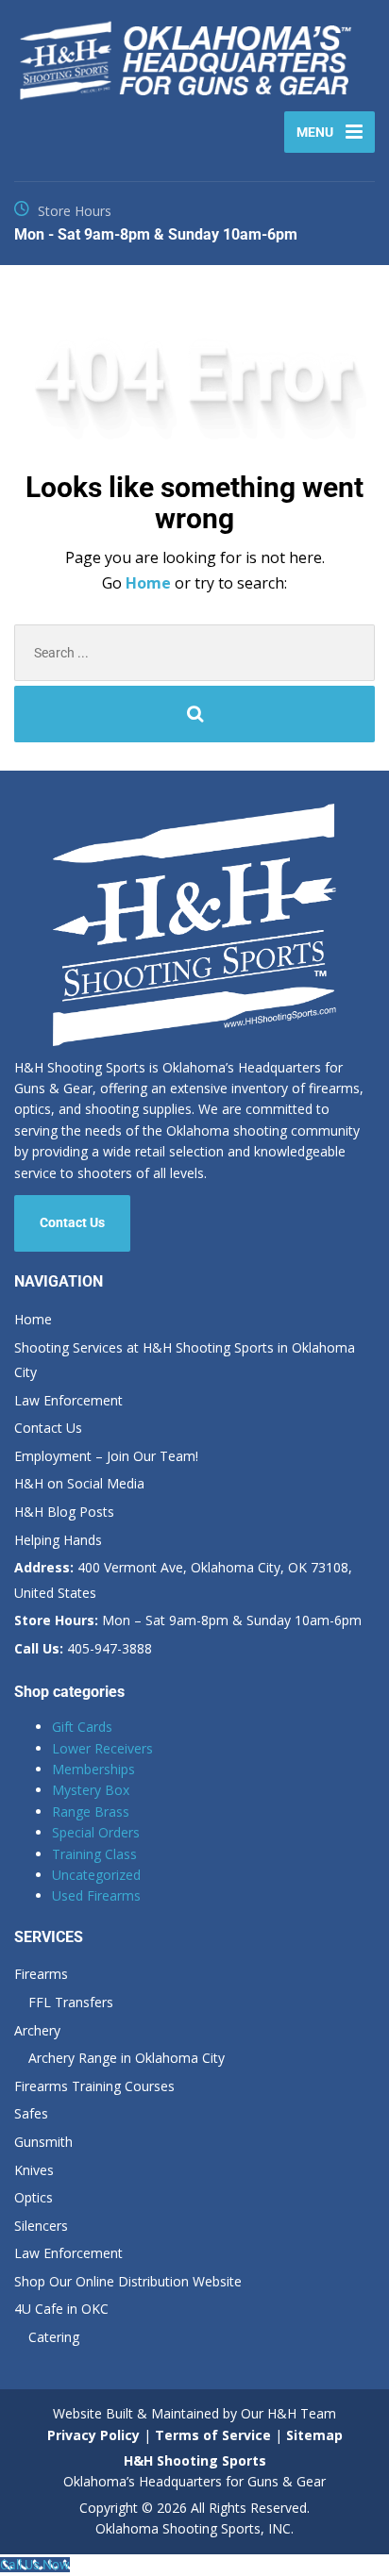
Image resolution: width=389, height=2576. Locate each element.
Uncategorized (96, 1875)
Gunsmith (43, 2142)
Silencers (41, 2226)
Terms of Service (211, 2435)
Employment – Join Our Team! (106, 1456)
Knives (34, 2170)
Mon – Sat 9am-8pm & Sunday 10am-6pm (188, 1620)
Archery (37, 2030)
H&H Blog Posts (64, 1512)
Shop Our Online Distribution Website (128, 2281)
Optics (34, 2197)
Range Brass (91, 1812)
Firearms (41, 1974)
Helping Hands (58, 1540)
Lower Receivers (102, 1748)
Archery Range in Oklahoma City (127, 2058)
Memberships (93, 1769)
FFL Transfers (71, 2002)
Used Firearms (96, 1895)
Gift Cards (82, 1727)
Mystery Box (91, 1790)
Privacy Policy (93, 2435)
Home (150, 583)
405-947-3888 (83, 1648)
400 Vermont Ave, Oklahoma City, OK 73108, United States (183, 1580)
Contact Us (72, 1222)
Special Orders (96, 1832)
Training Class (94, 1854)
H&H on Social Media (79, 1483)
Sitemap (314, 2435)
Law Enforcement (68, 1400)
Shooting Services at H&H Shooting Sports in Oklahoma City (185, 1360)
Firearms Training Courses (94, 2086)
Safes (31, 2113)
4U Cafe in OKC (61, 2309)
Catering (54, 2337)
